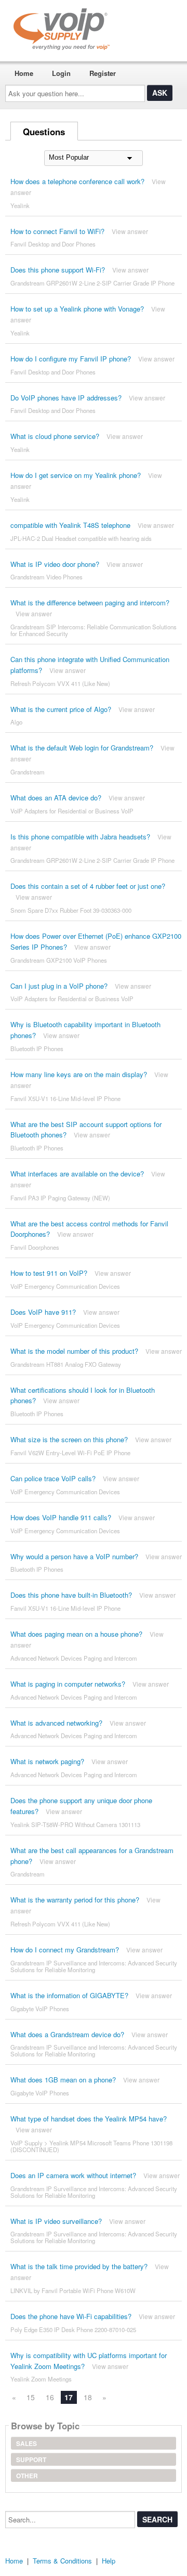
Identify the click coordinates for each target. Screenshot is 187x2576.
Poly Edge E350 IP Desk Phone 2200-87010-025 (73, 2329)
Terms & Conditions (62, 2561)
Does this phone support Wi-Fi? (58, 270)
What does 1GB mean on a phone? (63, 2080)
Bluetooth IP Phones (37, 1048)
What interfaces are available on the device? (77, 1174)
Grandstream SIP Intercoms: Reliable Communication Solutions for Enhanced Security (94, 630)
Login (61, 73)
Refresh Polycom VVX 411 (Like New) (60, 683)
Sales (26, 2443)
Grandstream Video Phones (46, 577)
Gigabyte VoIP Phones (40, 2009)
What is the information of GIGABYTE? (69, 1995)
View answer (130, 231)
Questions (44, 132)
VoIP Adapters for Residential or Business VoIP (72, 811)
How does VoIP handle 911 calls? (61, 1517)
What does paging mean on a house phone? (76, 1634)
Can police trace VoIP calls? (53, 1478)
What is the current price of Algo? (61, 709)
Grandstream (28, 772)
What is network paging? (47, 1761)
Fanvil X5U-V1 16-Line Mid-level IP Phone (65, 1098)
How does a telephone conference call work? (77, 181)
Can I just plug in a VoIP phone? (59, 986)
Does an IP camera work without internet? (73, 2175)
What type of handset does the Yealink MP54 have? (89, 2119)
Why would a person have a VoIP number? (74, 1556)
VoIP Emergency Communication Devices (65, 1286)
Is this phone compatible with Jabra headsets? (80, 837)
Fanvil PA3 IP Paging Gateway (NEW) (60, 1198)
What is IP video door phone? (55, 564)
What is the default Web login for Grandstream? (82, 748)
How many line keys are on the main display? (79, 1074)
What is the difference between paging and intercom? (90, 603)
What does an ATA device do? (56, 798)
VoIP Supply (26, 2143)
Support (31, 2460)
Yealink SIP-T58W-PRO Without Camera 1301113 (75, 1824)
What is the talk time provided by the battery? (79, 2266)
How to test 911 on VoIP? (49, 1273)
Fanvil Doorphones (35, 1247)
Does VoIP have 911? (43, 1312)
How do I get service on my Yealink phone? (76, 475)
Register (103, 73)
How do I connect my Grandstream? (65, 1950)
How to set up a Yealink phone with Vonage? (77, 309)
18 (88, 2397)
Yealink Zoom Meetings (41, 2379)
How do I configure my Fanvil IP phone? (71, 359)
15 (31, 2397)
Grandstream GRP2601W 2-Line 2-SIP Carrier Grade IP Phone (92, 283)
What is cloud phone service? (55, 436)
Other (27, 2476)
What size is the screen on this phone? (69, 1439)
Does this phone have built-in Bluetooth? (71, 1595)
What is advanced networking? (56, 1723)
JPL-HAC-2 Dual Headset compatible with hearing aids (81, 538)
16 (50, 2397)
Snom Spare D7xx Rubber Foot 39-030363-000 (71, 910)
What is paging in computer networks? (68, 1684)
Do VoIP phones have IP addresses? (66, 398)
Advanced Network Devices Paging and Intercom (74, 1658)
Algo (16, 722)
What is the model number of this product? (74, 1351)
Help (109, 2561)
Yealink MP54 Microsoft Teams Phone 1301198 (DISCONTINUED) (91, 2146)
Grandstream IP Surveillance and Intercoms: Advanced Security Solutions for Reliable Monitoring (94, 1966)
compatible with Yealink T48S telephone (70, 525)
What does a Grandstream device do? (67, 2034)
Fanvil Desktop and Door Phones (53, 244)
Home (24, 73)
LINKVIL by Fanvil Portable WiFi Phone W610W (73, 2290)
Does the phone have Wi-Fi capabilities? (71, 2316)
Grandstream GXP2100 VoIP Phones (59, 960)
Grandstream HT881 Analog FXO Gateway (66, 1364)
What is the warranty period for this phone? (75, 1900)
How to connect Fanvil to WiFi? (57, 231)
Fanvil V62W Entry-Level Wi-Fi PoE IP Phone (70, 1453)
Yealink (20, 205)
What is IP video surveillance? (56, 2221)
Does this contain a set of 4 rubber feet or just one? (88, 886)
